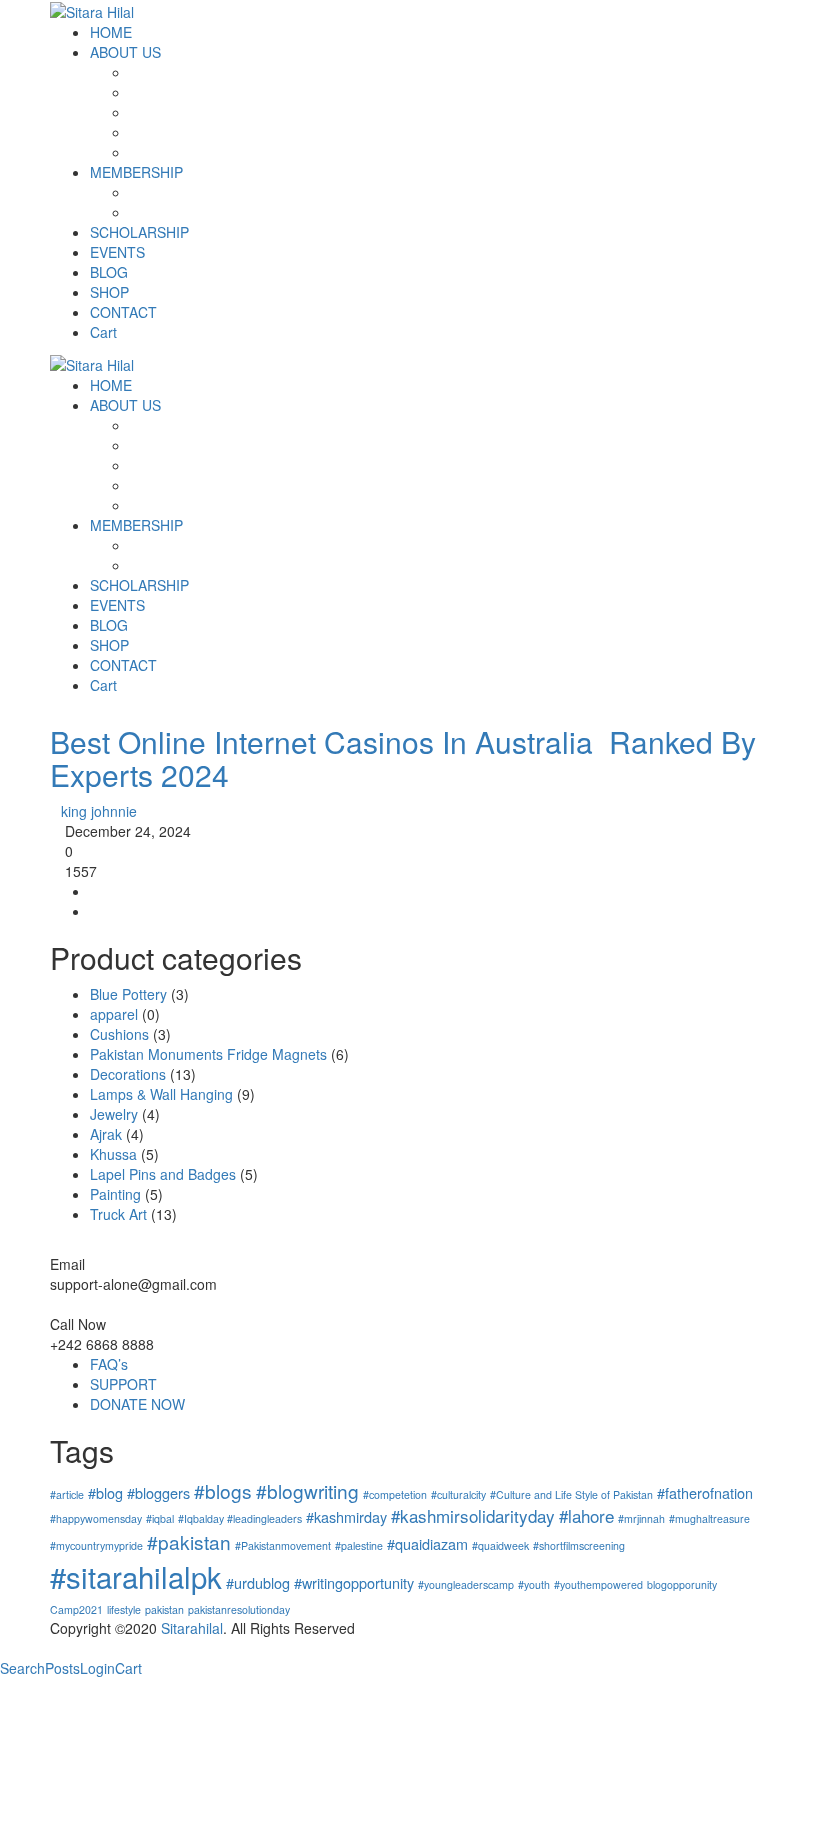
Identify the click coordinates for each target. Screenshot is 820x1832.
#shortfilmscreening (579, 1545)
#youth (534, 1584)
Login (97, 1668)
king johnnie (99, 811)
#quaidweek (500, 1545)
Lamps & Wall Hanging (161, 1094)
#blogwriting (307, 1490)
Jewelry (114, 1114)
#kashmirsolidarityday (473, 1515)
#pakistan (189, 1541)
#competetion (395, 1494)
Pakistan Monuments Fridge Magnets (208, 1054)
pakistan (164, 1609)
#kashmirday (346, 1516)
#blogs (223, 1490)
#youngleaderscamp (466, 1584)
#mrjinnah (641, 1518)
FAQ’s (109, 1364)
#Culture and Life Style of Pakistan (571, 1494)
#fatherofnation (705, 1492)
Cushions (119, 1034)
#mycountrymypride (96, 1545)
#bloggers (158, 1492)
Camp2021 (76, 1609)
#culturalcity (458, 1494)
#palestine (359, 1545)
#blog (105, 1492)
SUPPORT (123, 1384)
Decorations (128, 1074)
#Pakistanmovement (283, 1545)
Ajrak (106, 1134)
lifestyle (124, 1609)
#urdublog (258, 1582)
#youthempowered (598, 1584)
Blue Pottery (128, 994)
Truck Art (118, 1214)
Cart (128, 1668)
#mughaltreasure (709, 1518)
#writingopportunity (354, 1582)
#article (67, 1494)
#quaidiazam (427, 1543)
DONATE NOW (137, 1404)
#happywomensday (96, 1518)
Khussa (113, 1154)
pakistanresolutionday (239, 1609)
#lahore (586, 1515)
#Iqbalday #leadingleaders (240, 1518)
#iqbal (160, 1518)
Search (22, 1668)
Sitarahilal (192, 1628)
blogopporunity (682, 1584)
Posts (62, 1668)
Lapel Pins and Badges (163, 1174)
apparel (114, 1014)
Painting (115, 1194)
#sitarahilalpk (136, 1576)
